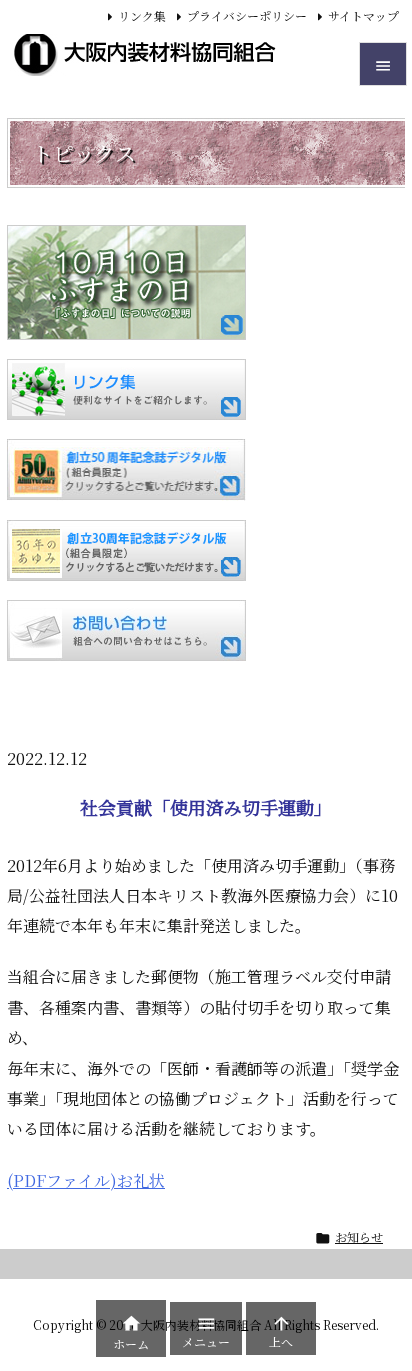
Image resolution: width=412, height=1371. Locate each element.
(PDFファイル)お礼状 (86, 1180)
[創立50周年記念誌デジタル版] (126, 470)
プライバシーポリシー (247, 15)
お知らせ (359, 1236)
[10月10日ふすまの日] (126, 282)
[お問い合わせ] (126, 630)
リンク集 (142, 15)
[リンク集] (126, 389)
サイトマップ (363, 15)
